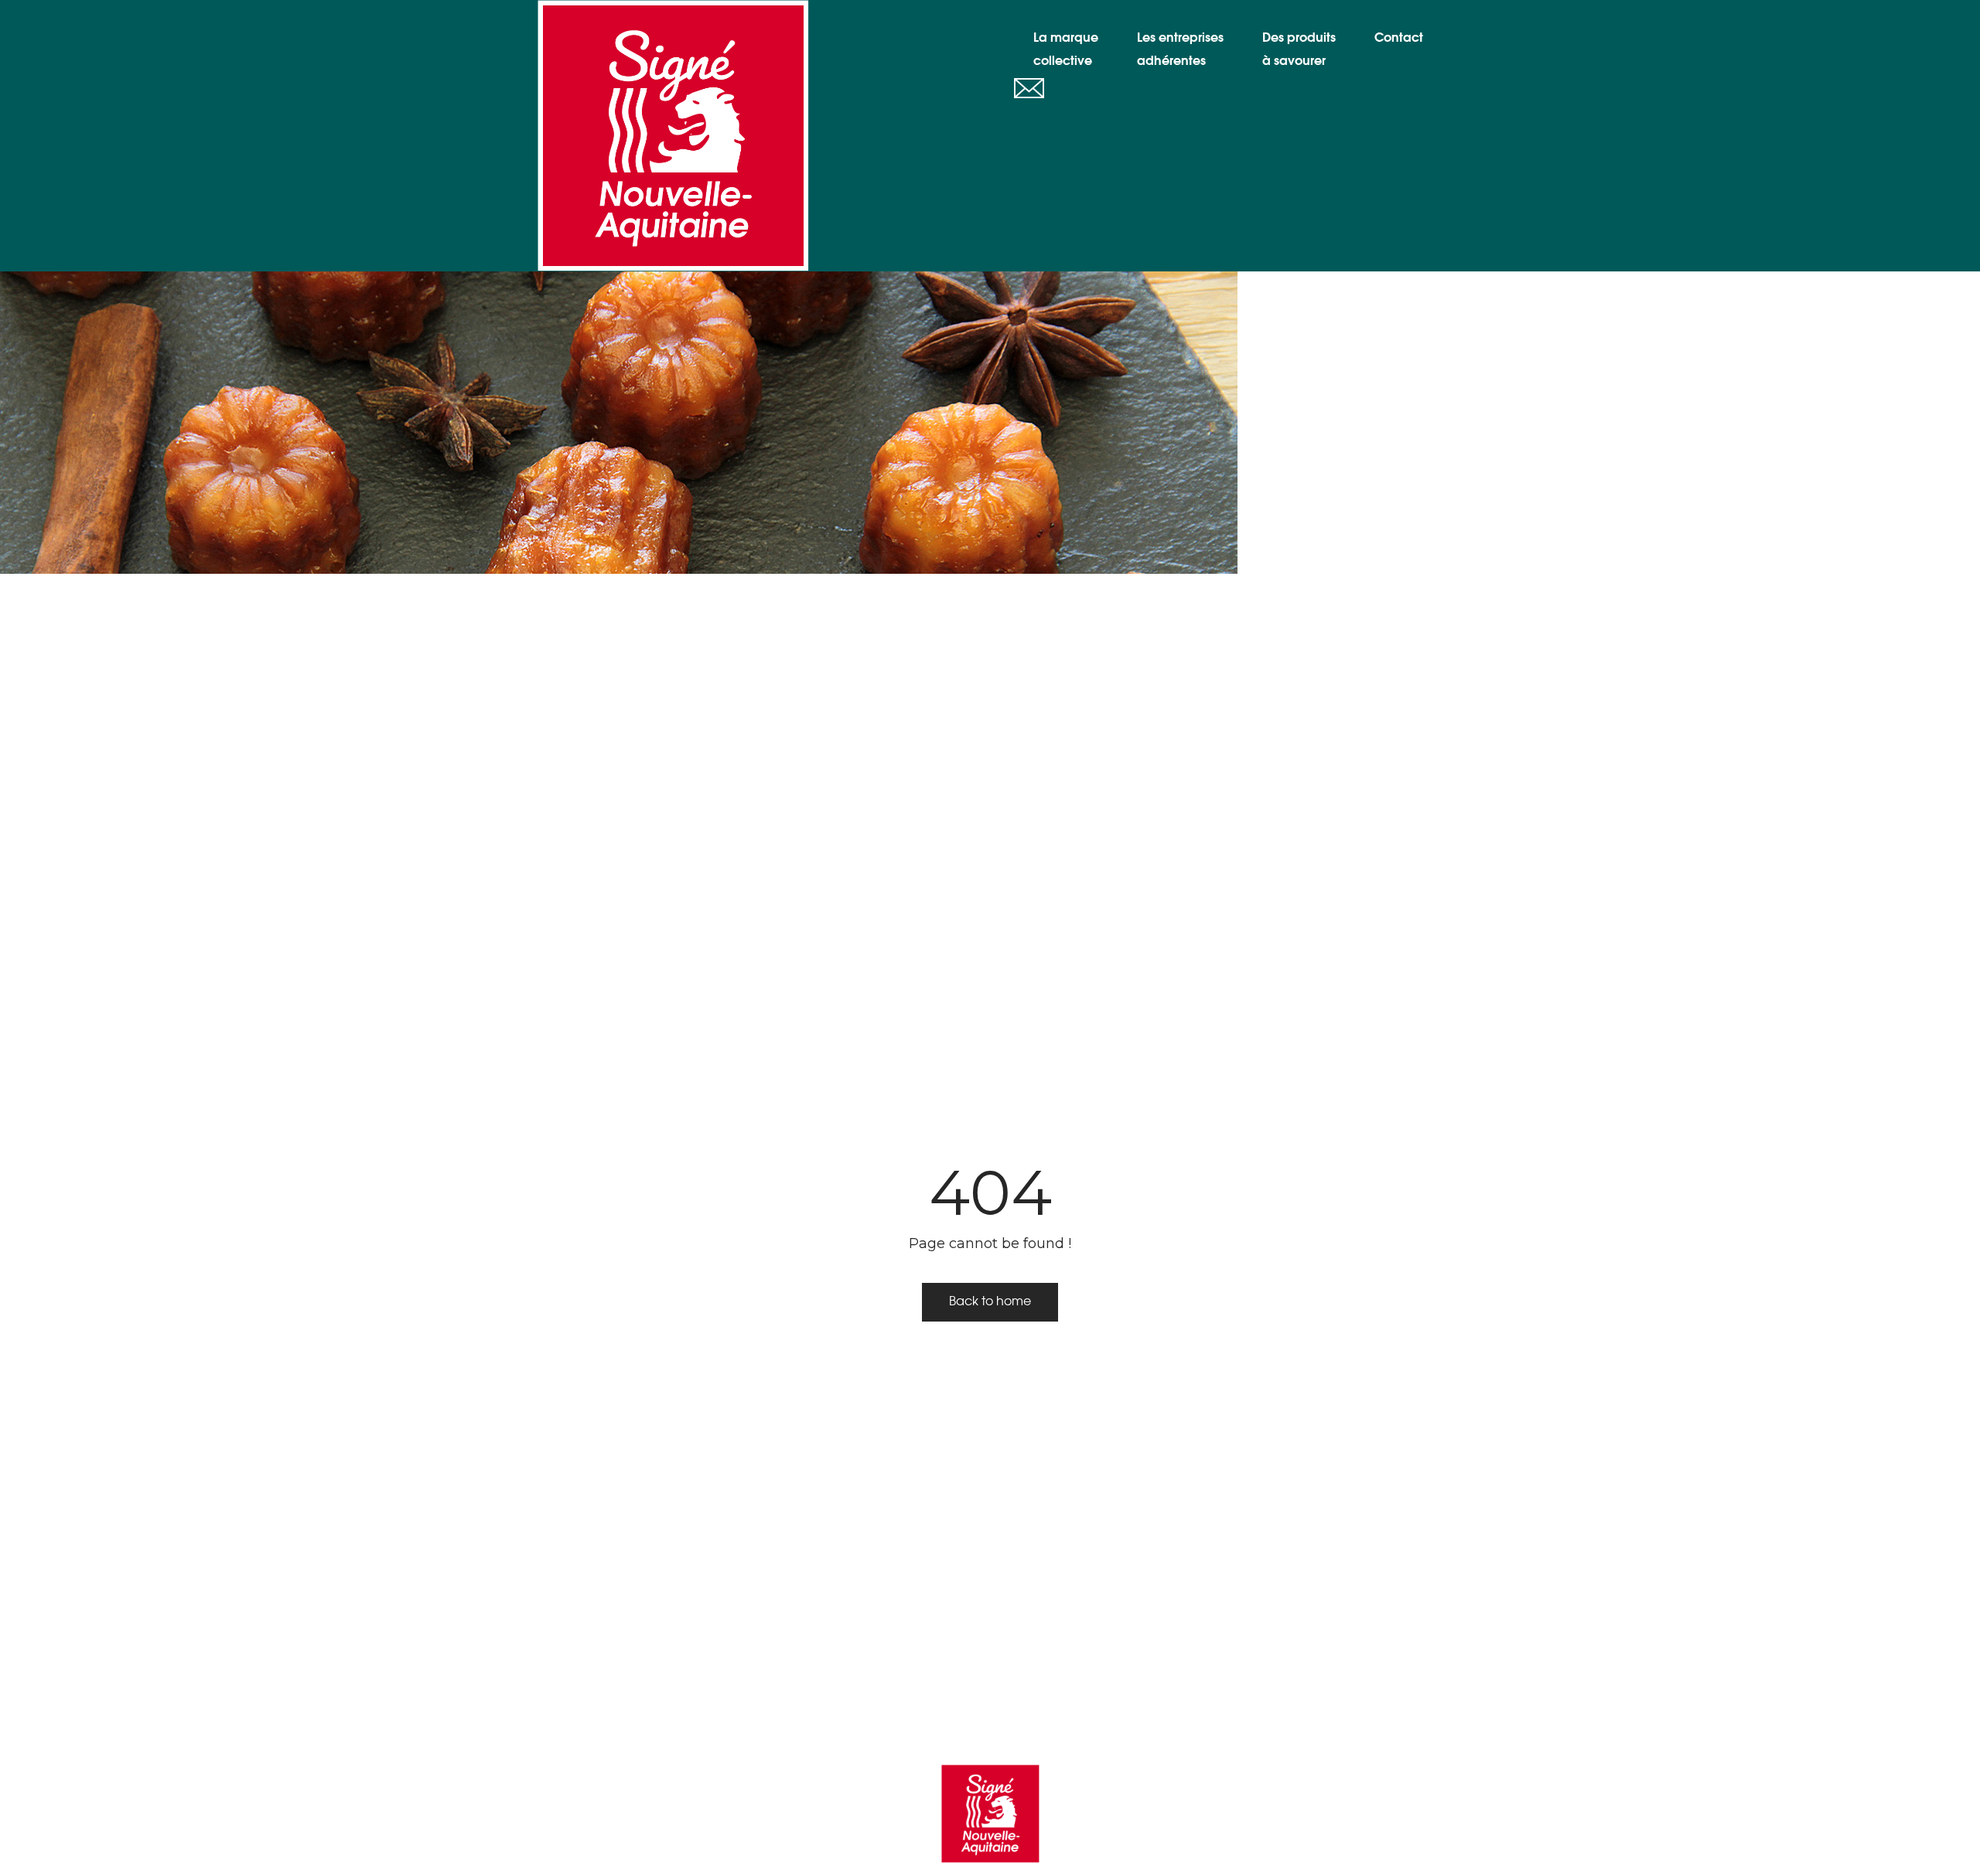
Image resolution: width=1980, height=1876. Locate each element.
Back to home (990, 1302)
